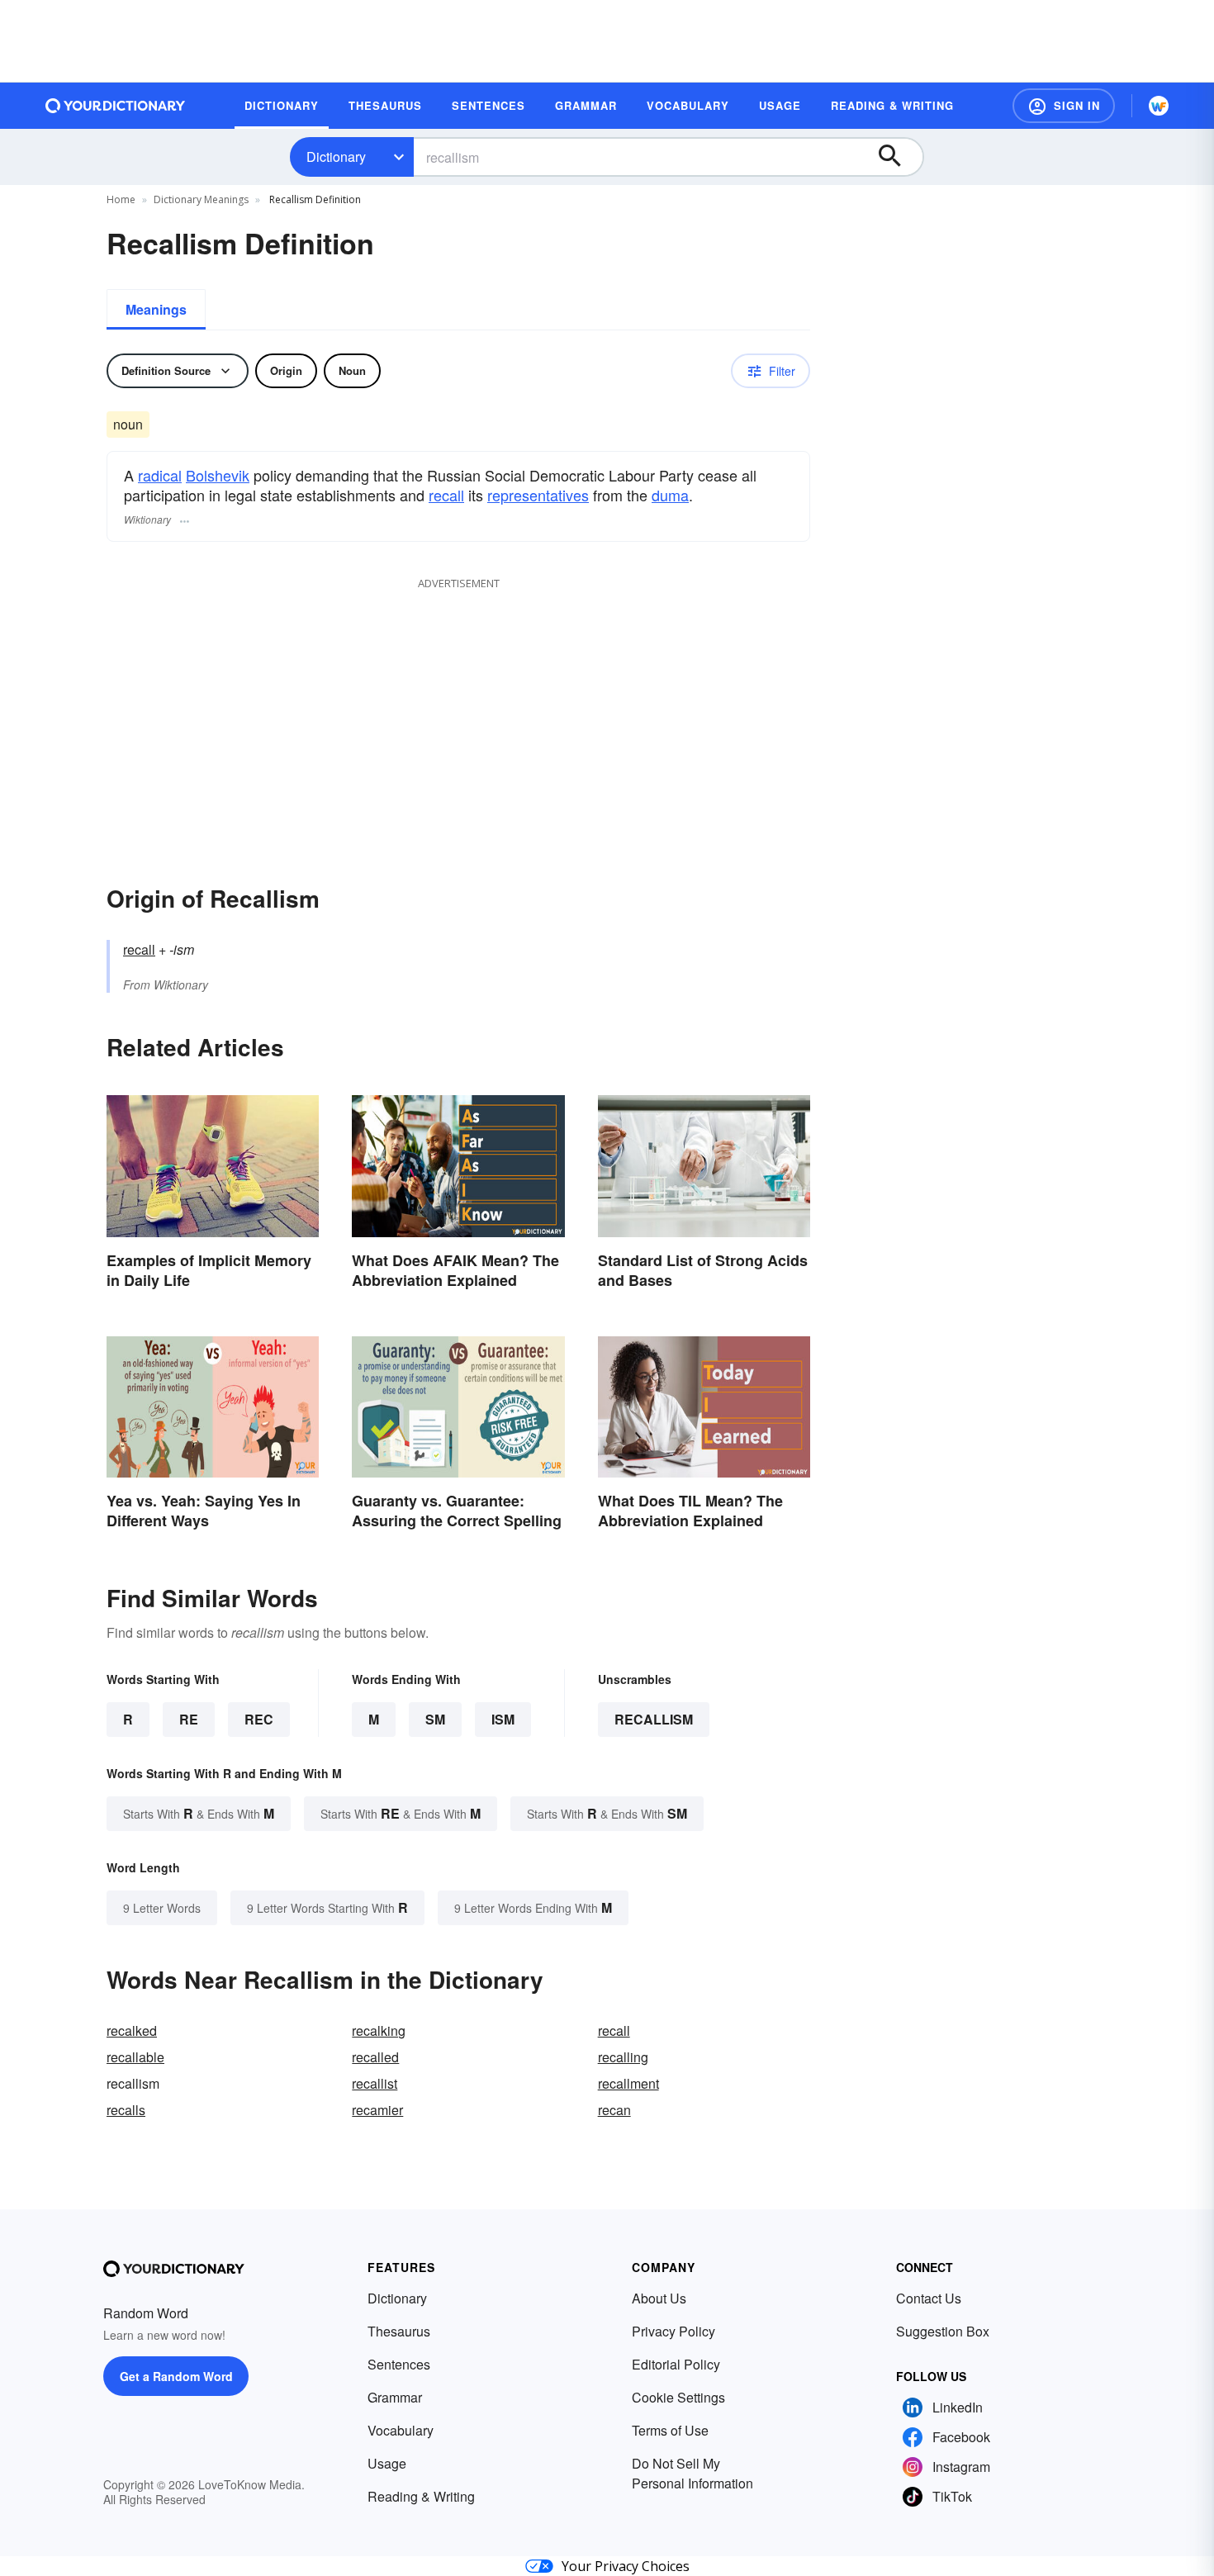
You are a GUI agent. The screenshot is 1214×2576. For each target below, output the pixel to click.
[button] (1064, 106)
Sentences (399, 2364)
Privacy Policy (673, 2331)
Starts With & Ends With (199, 1813)
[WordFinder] (1159, 106)
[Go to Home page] (116, 106)
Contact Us (929, 2298)
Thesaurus (399, 2331)
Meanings (156, 309)
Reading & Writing (421, 2496)
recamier (377, 2110)
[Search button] (898, 157)
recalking (379, 2030)
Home (121, 199)
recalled (375, 2057)
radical (160, 475)
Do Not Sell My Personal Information (692, 2473)
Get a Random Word (176, 2376)
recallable (135, 2057)
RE (189, 1719)
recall (446, 495)
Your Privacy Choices (626, 2566)
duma (670, 495)
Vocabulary (401, 2430)
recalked (132, 2030)
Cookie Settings (678, 2397)
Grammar (395, 2397)
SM (435, 1719)
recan (614, 2110)
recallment (628, 2083)
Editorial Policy (676, 2364)
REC (259, 1719)
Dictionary (336, 157)
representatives (538, 495)
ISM (503, 1719)
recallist (375, 2083)
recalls (126, 2110)
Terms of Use (670, 2430)
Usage (387, 2463)
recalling (623, 2057)
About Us (659, 2298)
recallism (654, 1719)
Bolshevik (218, 475)
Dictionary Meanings (201, 199)
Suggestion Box (943, 2331)
